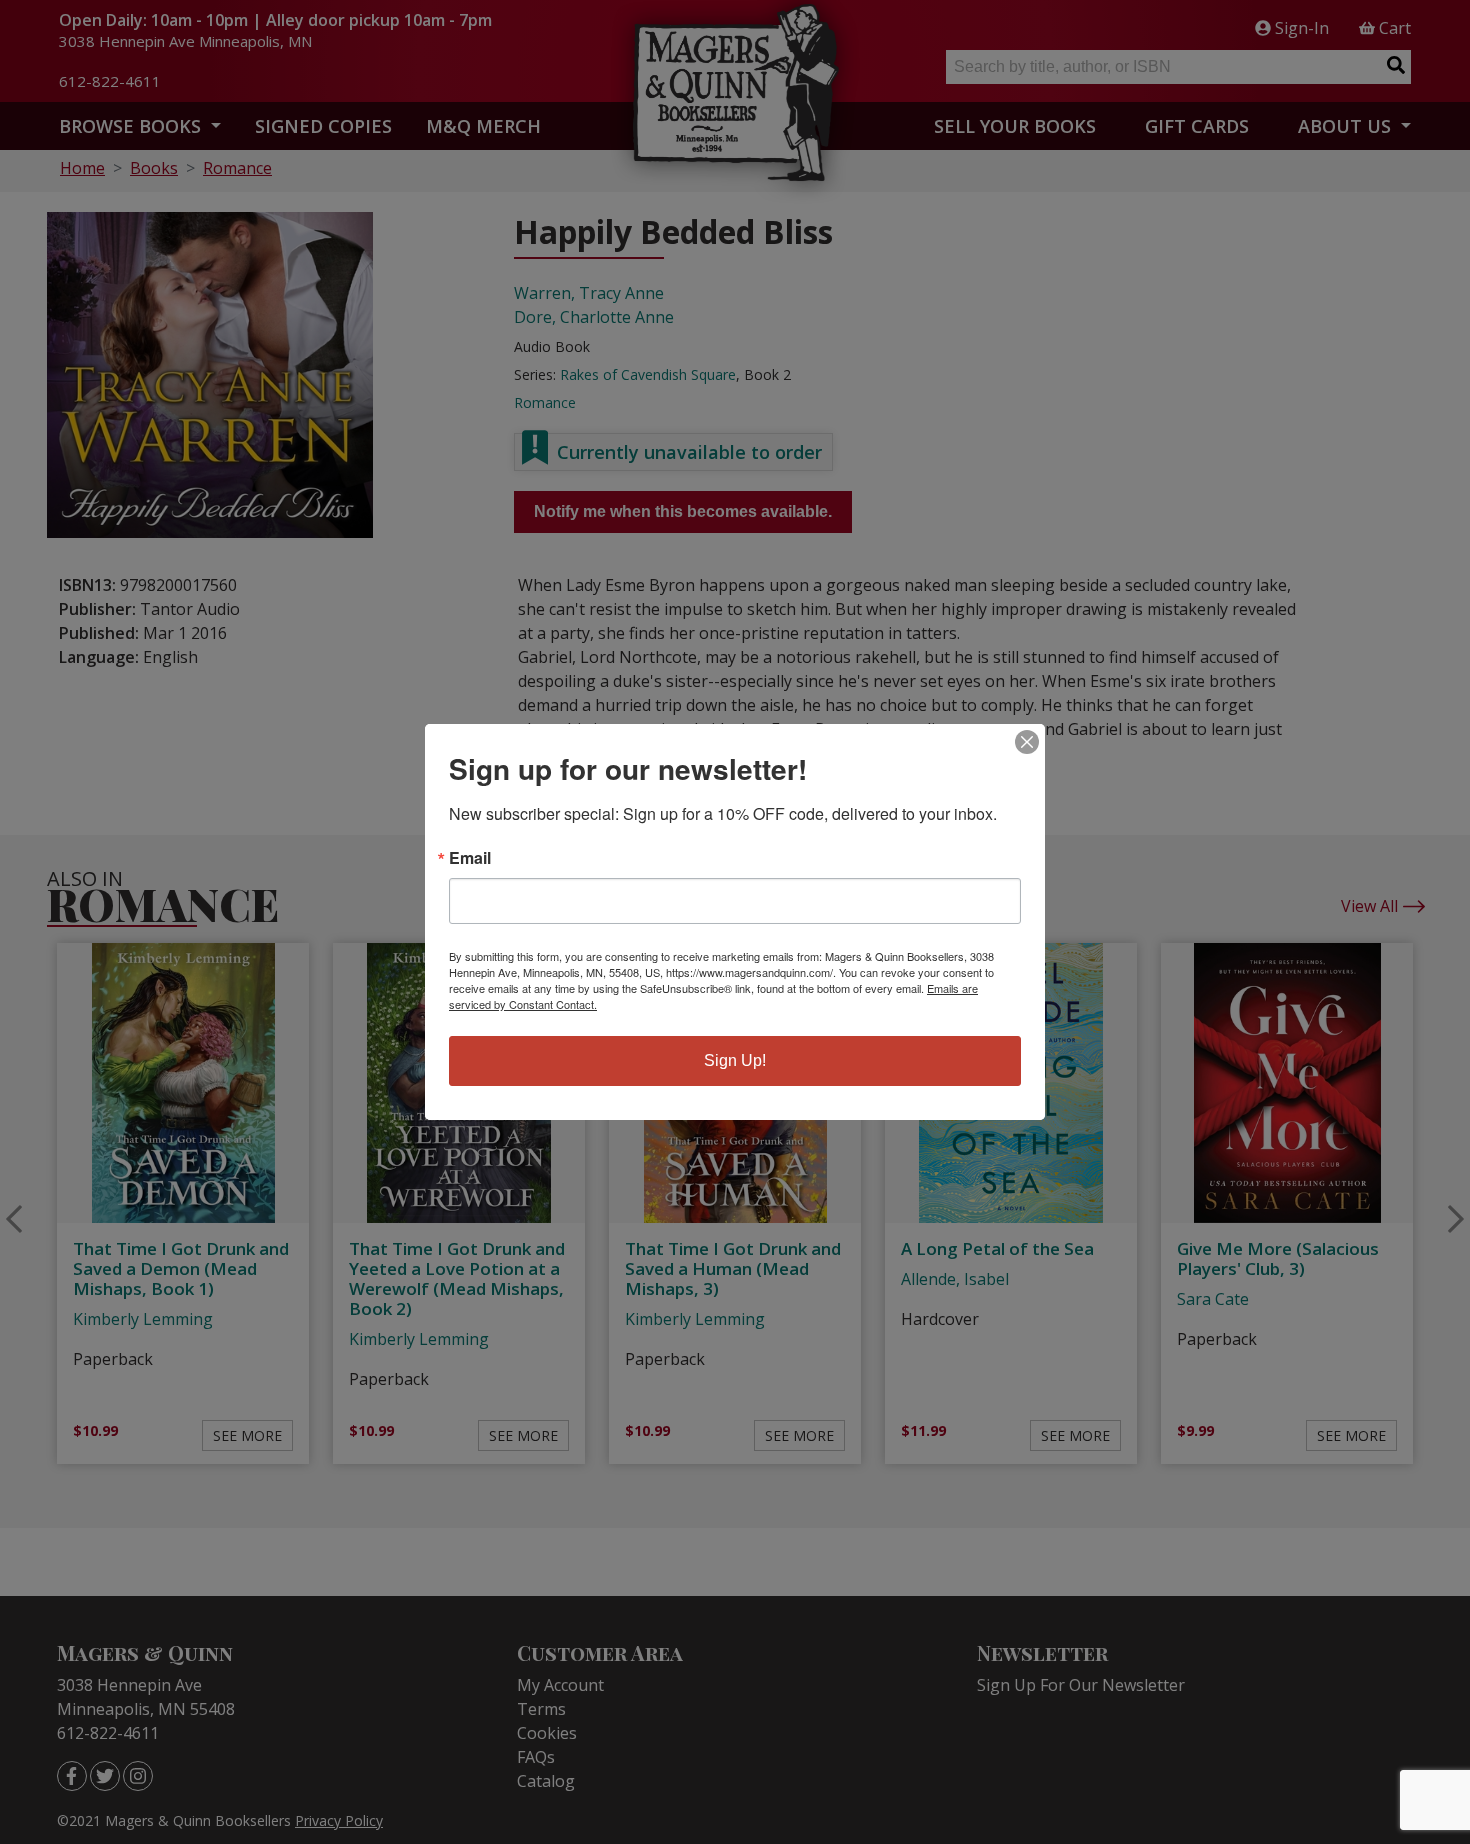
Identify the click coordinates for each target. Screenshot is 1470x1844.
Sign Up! (735, 1060)
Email (470, 858)
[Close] (1027, 742)
